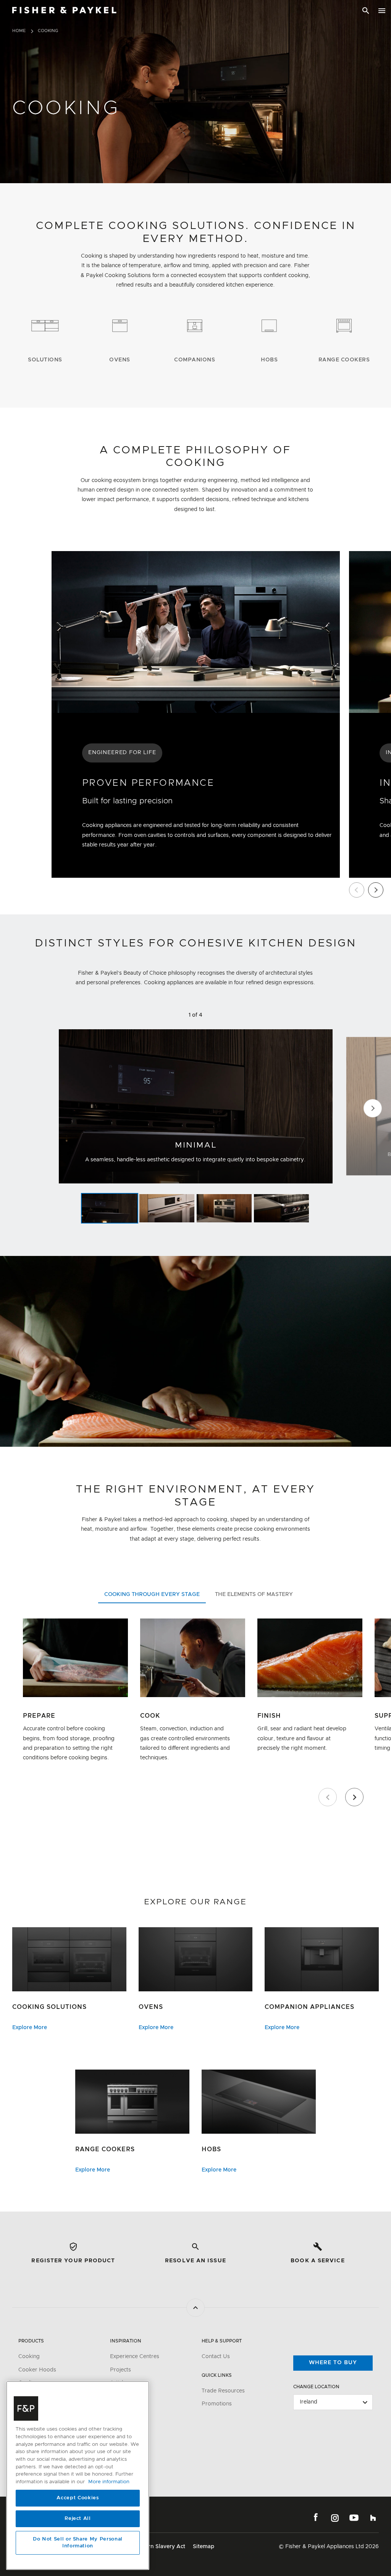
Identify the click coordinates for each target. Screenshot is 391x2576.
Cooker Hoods (37, 2370)
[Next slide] (376, 890)
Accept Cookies (78, 2498)
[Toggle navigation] (382, 11)
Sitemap (204, 2547)
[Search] (366, 11)
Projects (120, 2370)
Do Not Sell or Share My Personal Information (78, 2543)
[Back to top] (195, 2308)
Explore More (30, 2028)
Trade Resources (223, 2391)
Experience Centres (135, 2357)
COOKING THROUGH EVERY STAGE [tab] (152, 1594)
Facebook (316, 2518)
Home (19, 31)
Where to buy (333, 2363)
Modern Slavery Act (159, 2547)
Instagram (335, 2518)
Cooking (29, 2357)
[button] (110, 1208)
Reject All (78, 2519)
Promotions (217, 2404)
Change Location (316, 2387)
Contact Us (216, 2357)
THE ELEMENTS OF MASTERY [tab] (254, 1594)
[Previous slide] (357, 890)
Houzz (373, 2518)
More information (109, 2482)
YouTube (354, 2518)
